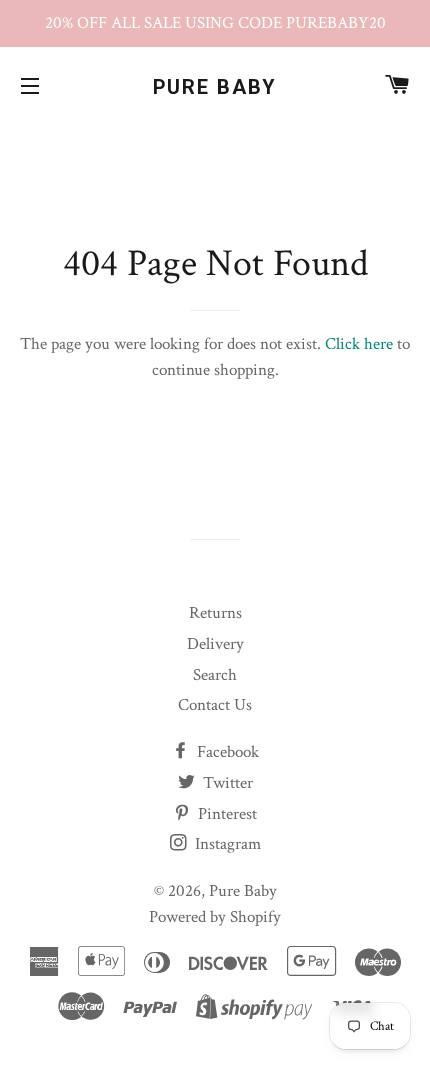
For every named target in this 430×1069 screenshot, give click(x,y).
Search (215, 675)
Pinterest (225, 814)
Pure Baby (215, 87)
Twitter (226, 783)
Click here (359, 344)
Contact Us (215, 705)
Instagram (226, 844)
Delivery (215, 644)
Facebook (226, 752)
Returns (215, 613)
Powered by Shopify (215, 917)
